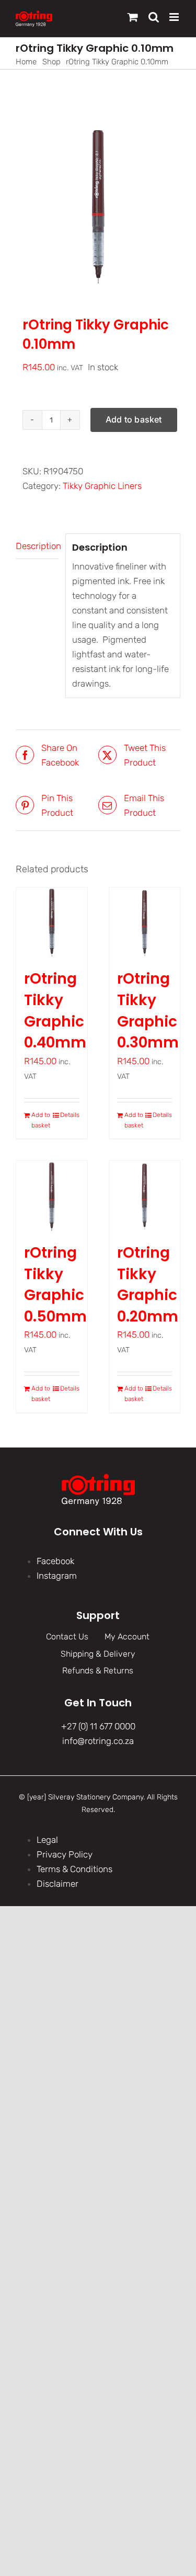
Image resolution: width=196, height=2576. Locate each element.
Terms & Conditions (74, 1869)
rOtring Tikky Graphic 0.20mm (148, 1285)
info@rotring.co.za (98, 1741)
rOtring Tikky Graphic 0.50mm (55, 1285)
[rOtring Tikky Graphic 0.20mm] (145, 1196)
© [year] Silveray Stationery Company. (82, 1797)
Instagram (57, 1576)
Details (70, 1115)
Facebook (55, 1561)
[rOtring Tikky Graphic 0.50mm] (52, 1196)
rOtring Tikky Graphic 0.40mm (55, 1011)
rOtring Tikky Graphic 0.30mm (148, 1011)
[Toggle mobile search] (154, 17)
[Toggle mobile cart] (133, 17)
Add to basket (134, 419)
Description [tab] (37, 546)
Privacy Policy (65, 1854)
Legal (47, 1840)
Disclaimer (57, 1884)
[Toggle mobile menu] (175, 17)
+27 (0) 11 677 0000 (98, 1726)
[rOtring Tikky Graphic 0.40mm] (52, 923)
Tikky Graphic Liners (102, 486)
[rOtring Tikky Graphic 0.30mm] (145, 923)
